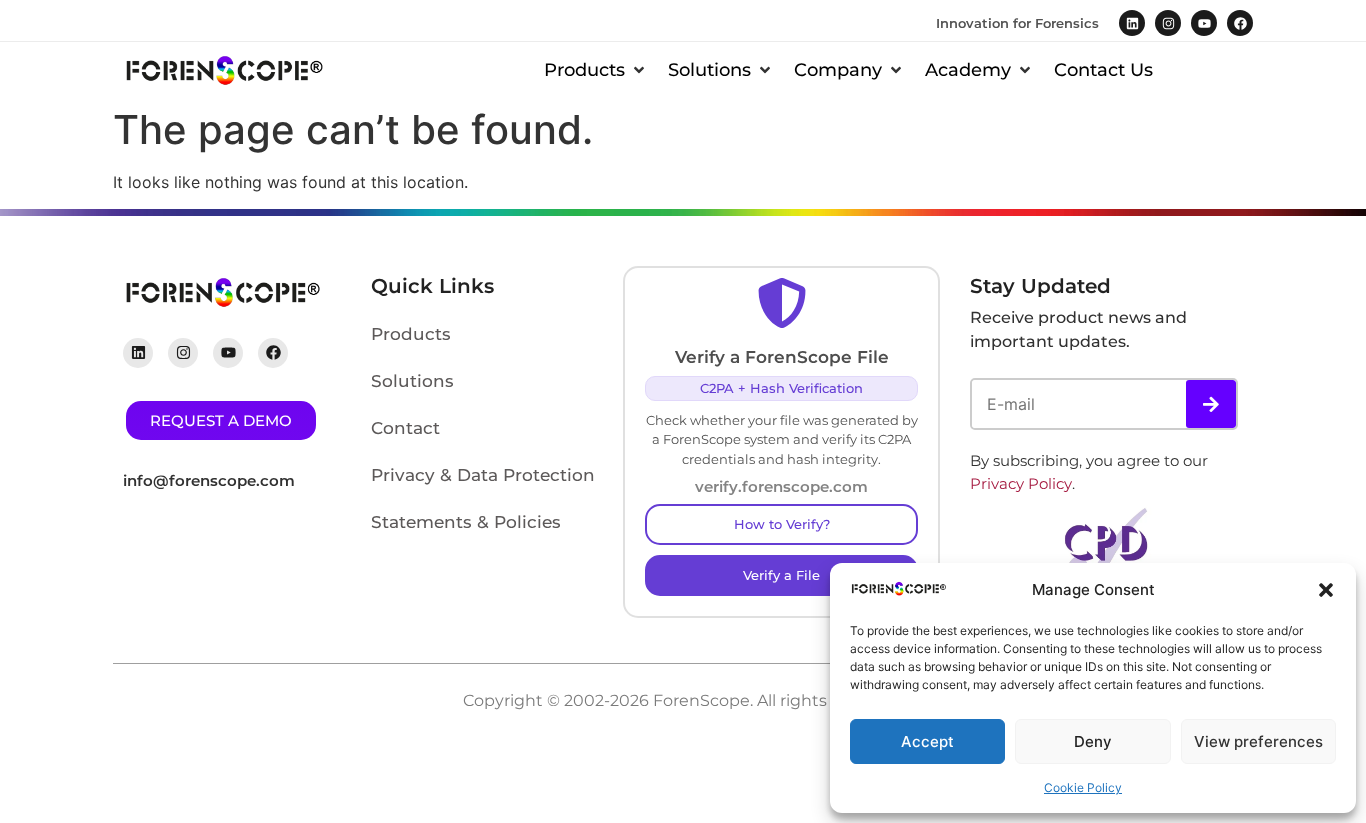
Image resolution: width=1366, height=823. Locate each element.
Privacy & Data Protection (483, 475)
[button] (1326, 590)
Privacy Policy (1021, 483)
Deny (1093, 741)
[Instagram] (1168, 23)
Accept (927, 741)
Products (411, 334)
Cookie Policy (1083, 787)
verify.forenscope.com (781, 486)
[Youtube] (1204, 23)
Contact (405, 428)
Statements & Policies (466, 522)
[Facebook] (1240, 23)
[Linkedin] (1132, 23)
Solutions (412, 381)
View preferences (1258, 741)
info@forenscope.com (209, 480)
